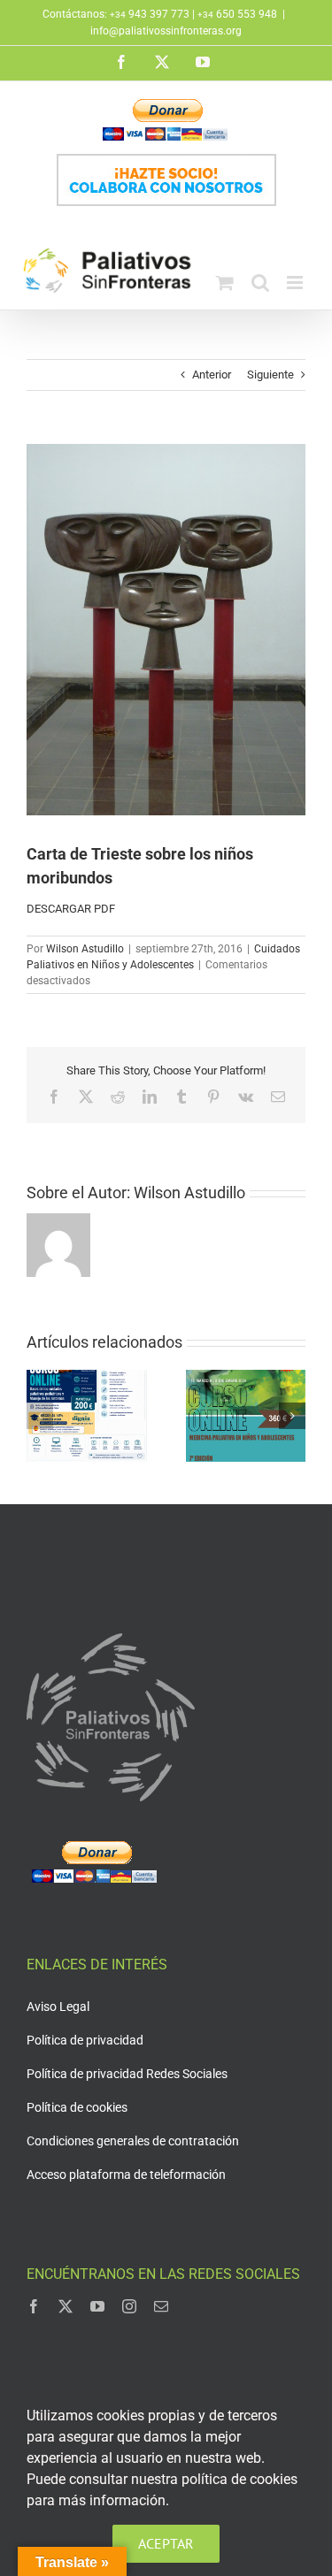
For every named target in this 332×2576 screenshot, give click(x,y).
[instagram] (129, 2306)
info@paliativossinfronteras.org (166, 31)
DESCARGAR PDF (71, 909)
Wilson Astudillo (85, 949)
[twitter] (66, 2306)
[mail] (161, 2306)
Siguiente (270, 375)
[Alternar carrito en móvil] (225, 283)
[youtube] (97, 2306)
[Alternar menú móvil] (296, 283)
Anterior (212, 375)
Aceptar (166, 2543)
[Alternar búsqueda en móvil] (260, 283)
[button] (40, 1416)
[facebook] (34, 2306)
